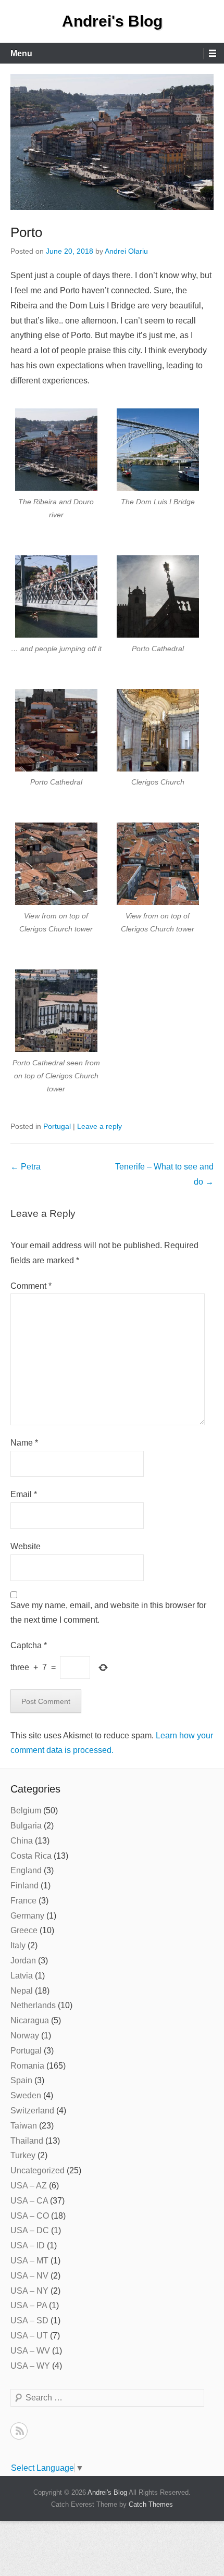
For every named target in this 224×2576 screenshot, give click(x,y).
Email (24, 1494)
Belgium (26, 1810)
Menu (21, 53)
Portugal (57, 1126)
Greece (24, 1930)
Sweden (26, 2095)
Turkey (23, 2155)
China (22, 1841)
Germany (27, 1916)
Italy (18, 1945)
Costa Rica (31, 1856)
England (26, 1870)
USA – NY (29, 2291)
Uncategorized (38, 2170)
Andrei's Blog (112, 21)
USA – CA (29, 2201)
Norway (25, 2036)
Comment (31, 1286)
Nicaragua (30, 2020)
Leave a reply (99, 1126)
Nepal (22, 1991)
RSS (19, 2431)
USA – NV (29, 2276)
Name (24, 1443)
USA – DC (30, 2230)
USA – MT (29, 2261)
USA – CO (30, 2216)
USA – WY (30, 2366)
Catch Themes (151, 2504)
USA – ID (28, 2245)
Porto (26, 232)
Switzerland (32, 2111)
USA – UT (29, 2336)
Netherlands (33, 2005)
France (23, 1901)
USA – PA (29, 2305)
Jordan (23, 1961)
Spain (21, 2080)
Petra (26, 1167)
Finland (24, 1886)
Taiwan (24, 2126)
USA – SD (29, 2320)
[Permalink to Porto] (112, 142)
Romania (27, 2066)
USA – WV (30, 2351)
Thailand (27, 2141)
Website (26, 1546)
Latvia (22, 1976)
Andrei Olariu (126, 251)
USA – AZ (29, 2186)
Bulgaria (26, 1826)
